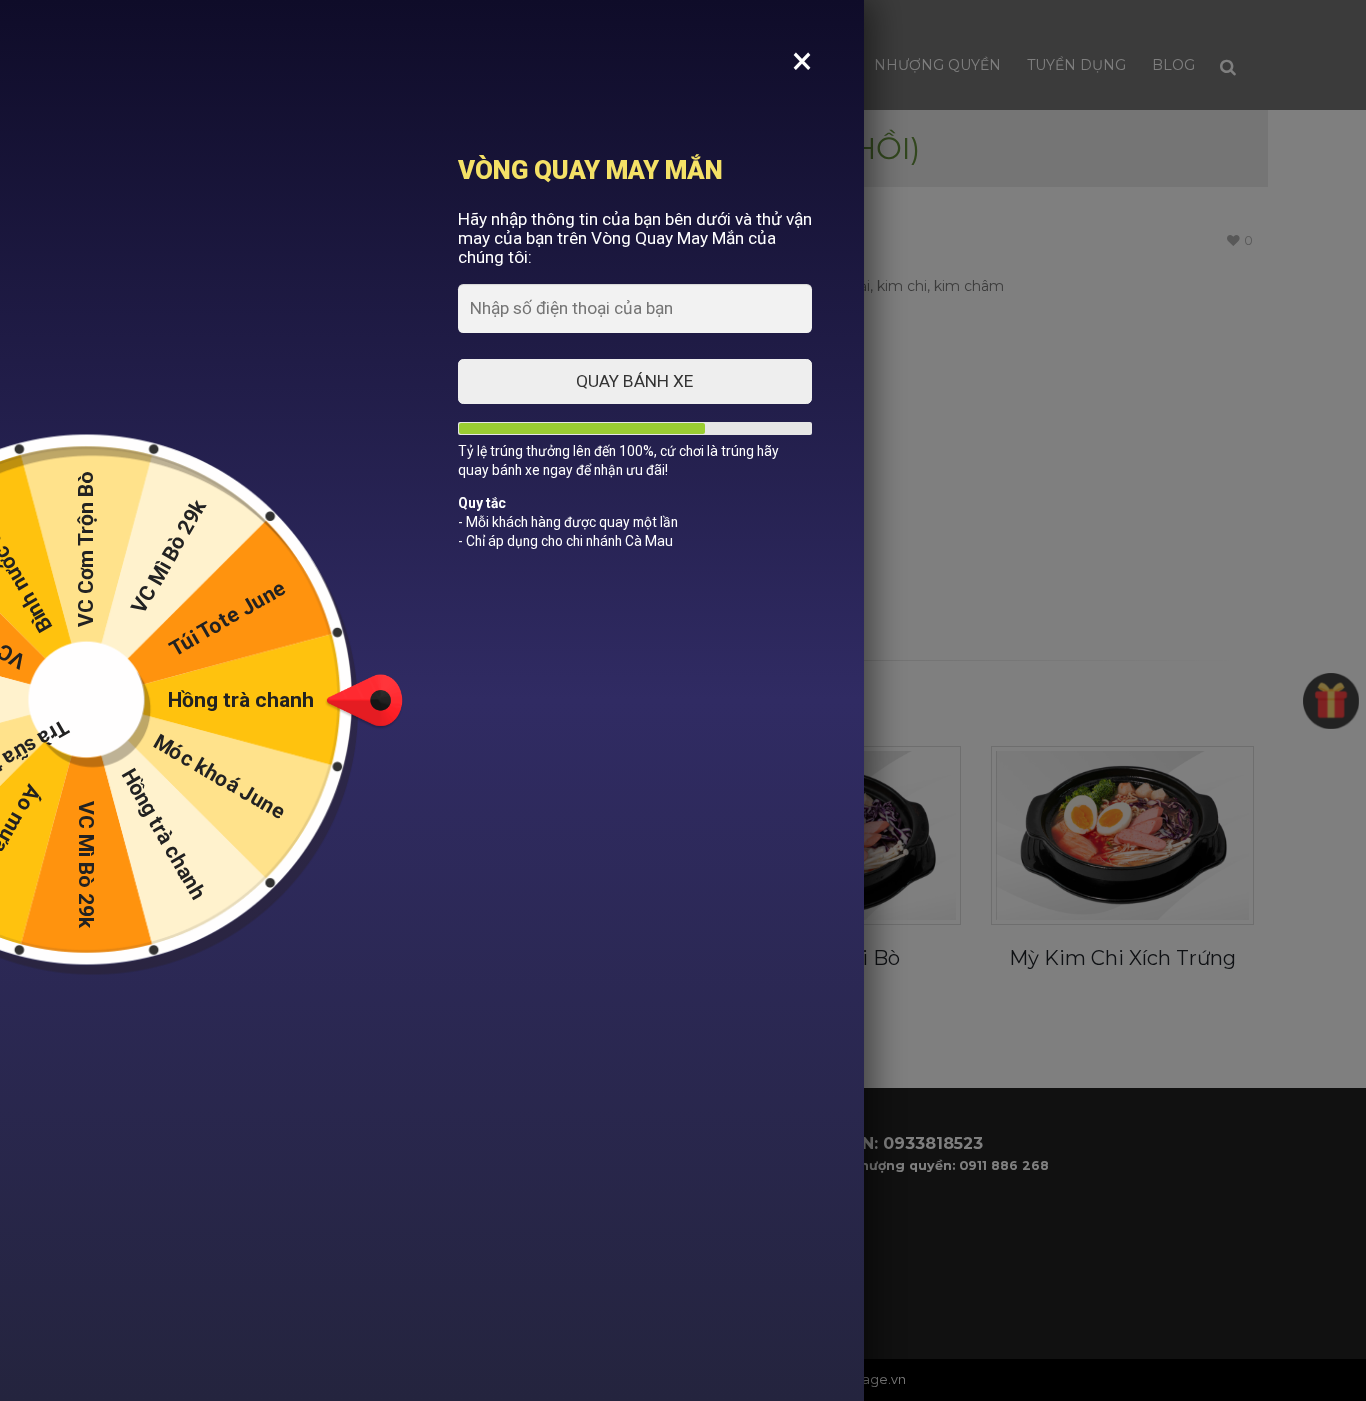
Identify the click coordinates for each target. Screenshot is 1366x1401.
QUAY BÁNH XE (635, 381)
